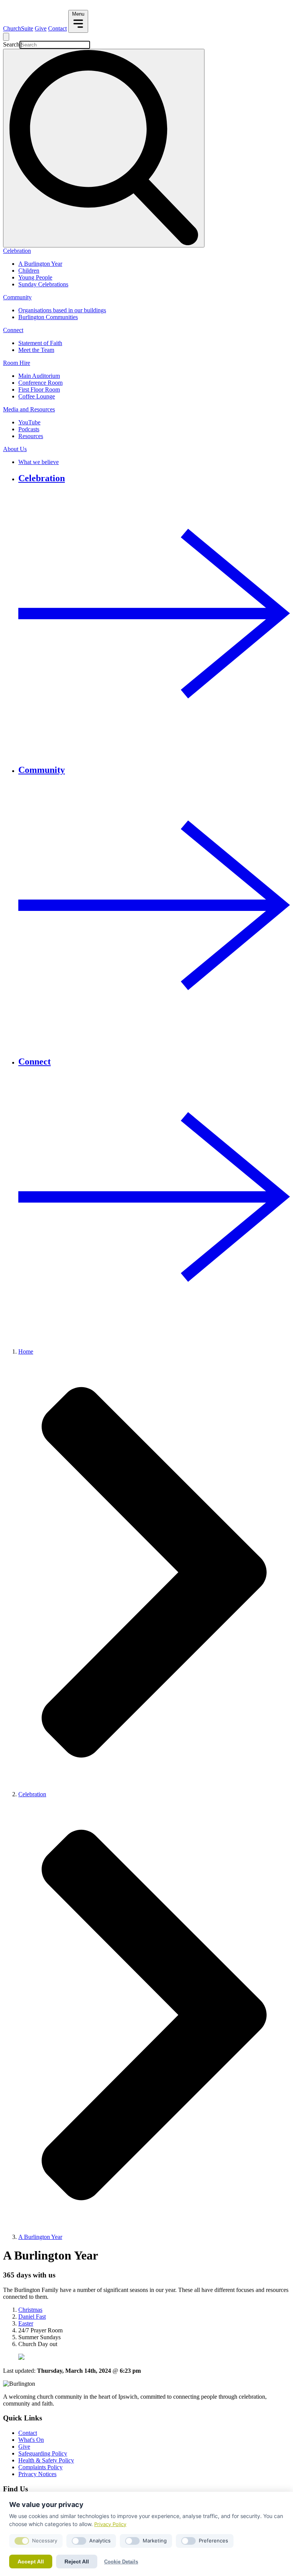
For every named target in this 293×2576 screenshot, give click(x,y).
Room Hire (17, 363)
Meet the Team (36, 350)
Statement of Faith (40, 343)
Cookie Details (121, 2562)
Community (17, 297)
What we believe (39, 462)
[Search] (104, 148)
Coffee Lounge (37, 396)
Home (26, 1351)
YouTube (29, 422)
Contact (57, 28)
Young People (35, 277)
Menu (78, 14)
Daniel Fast (32, 2317)
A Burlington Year (40, 264)
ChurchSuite (18, 28)
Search (11, 44)
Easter (26, 2323)
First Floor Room (39, 389)
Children (29, 271)
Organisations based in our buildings (62, 310)
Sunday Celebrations (43, 284)
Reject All (77, 2562)
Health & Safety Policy (46, 2460)
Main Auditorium (39, 376)
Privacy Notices (37, 2474)
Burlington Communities (48, 317)
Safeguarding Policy (43, 2453)
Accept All (31, 2562)
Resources (31, 436)
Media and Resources (29, 409)
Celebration (17, 251)
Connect (13, 330)
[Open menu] (6, 37)
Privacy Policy (110, 2524)
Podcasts (29, 429)
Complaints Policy (40, 2467)
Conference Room (40, 383)
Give (41, 28)
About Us (15, 449)
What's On (31, 2440)
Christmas (30, 2310)
